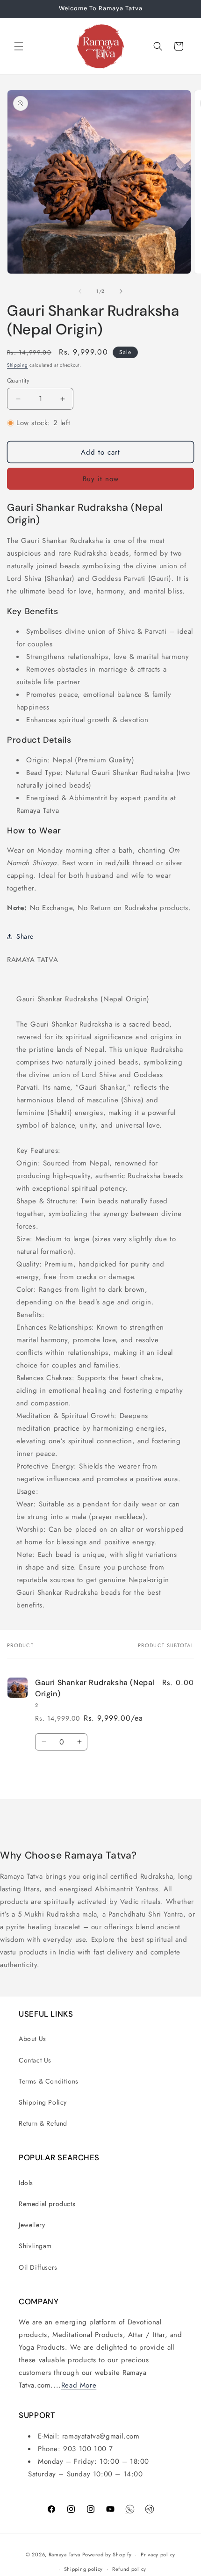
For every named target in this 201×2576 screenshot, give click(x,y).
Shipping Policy (43, 2102)
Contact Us (35, 2060)
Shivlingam (35, 2246)
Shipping (18, 365)
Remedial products (47, 2204)
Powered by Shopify (107, 2554)
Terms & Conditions (49, 2081)
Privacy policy (158, 2554)
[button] (19, 46)
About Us (32, 2039)
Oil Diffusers (38, 2267)
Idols (26, 2183)
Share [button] (25, 936)
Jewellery (32, 2225)
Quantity (18, 380)
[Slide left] (80, 291)
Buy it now (101, 479)
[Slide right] (121, 291)
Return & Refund (43, 2123)
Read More (79, 2385)
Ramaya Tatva (65, 2554)
